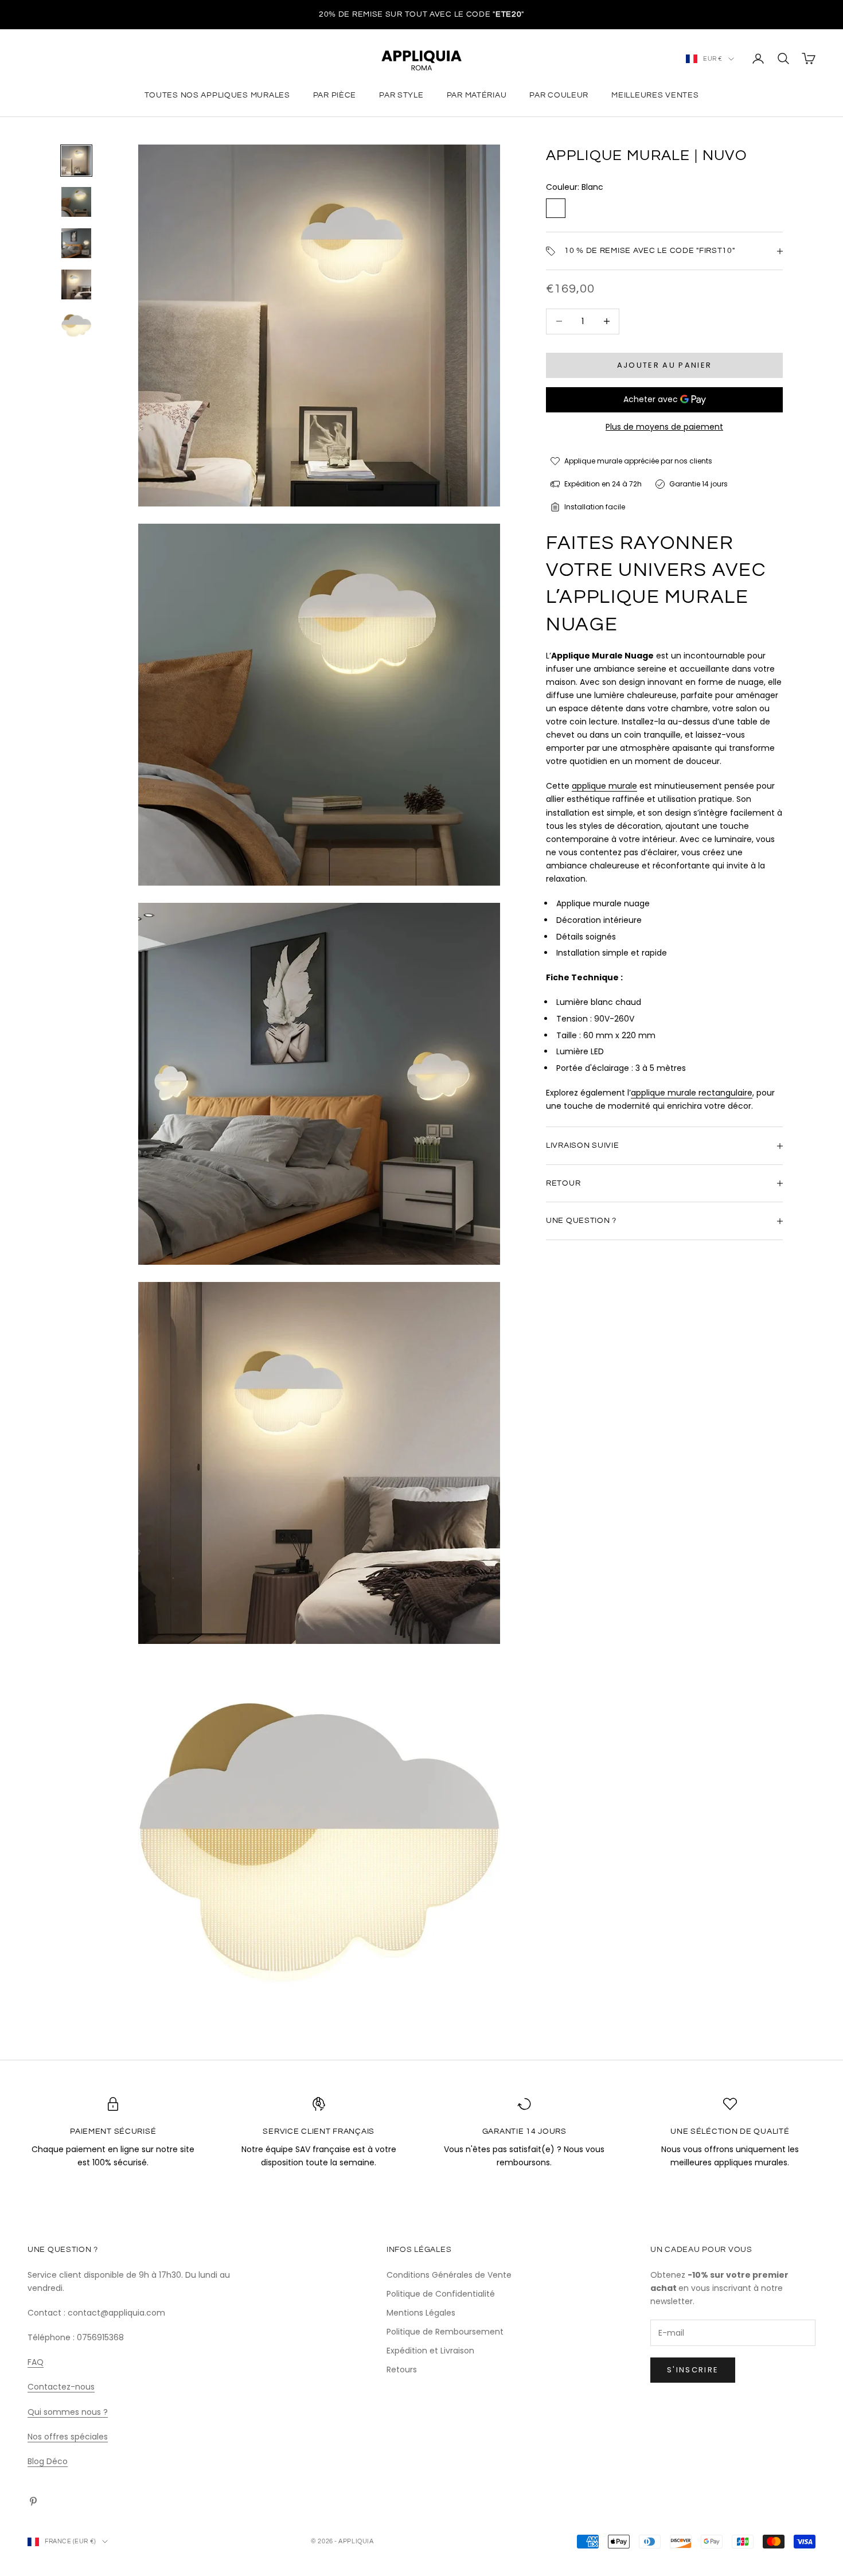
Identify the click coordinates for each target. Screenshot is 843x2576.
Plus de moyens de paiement (664, 427)
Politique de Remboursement (445, 2332)
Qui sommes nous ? (68, 2412)
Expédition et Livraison (430, 2351)
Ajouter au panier (665, 365)
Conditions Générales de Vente (449, 2275)
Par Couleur (559, 95)
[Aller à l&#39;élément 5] (76, 326)
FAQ (36, 2362)
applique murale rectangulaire (692, 1093)
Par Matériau (477, 95)
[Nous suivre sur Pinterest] (33, 2501)
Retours (402, 2370)
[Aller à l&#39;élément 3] (76, 243)
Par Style (401, 95)
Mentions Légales (421, 2313)
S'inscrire (693, 2370)
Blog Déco (48, 2461)
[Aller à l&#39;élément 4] (76, 285)
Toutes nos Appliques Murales (217, 95)
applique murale (604, 786)
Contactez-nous (61, 2387)
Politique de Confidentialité (441, 2294)
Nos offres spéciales (68, 2437)
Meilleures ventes (655, 95)
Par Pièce (335, 95)
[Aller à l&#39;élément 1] (76, 161)
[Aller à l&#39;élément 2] (76, 202)
